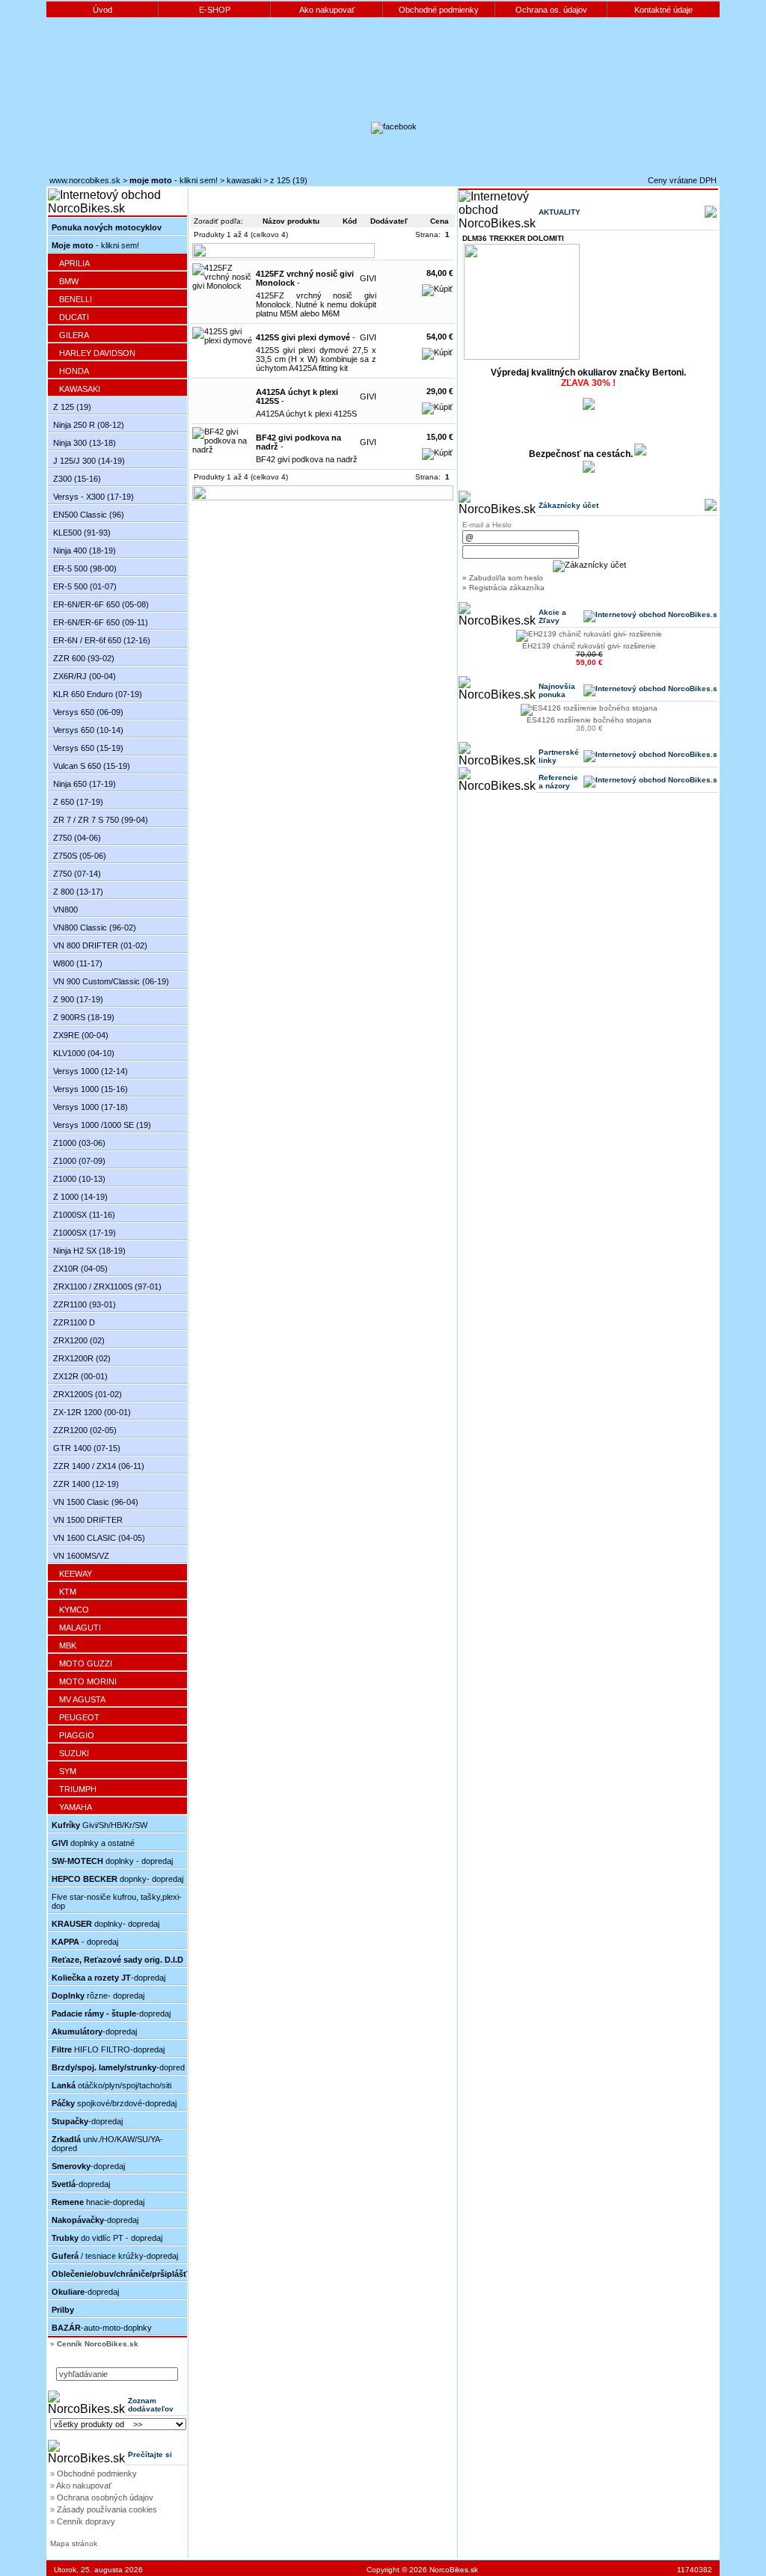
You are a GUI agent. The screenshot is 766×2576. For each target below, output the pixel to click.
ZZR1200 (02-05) (85, 1430)
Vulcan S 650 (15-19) (92, 766)
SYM (68, 1771)
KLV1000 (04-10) (84, 1053)
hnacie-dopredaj (98, 2202)
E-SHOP (215, 10)
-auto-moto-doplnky (102, 2328)
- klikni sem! (174, 180)
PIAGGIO (77, 1735)
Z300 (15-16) (77, 479)
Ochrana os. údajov (551, 10)
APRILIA (74, 263)
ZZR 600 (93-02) (84, 658)
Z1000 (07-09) (79, 1161)
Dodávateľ (389, 221)
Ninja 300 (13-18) (85, 443)
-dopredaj (108, 1978)
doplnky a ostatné (93, 1843)
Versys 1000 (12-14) (91, 1071)
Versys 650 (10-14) (88, 730)
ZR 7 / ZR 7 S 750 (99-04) (101, 820)
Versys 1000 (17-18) (91, 1107)
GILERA (74, 335)
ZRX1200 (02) (79, 1340)
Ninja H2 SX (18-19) (89, 1251)
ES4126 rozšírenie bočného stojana (589, 720)
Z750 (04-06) (77, 838)
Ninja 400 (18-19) (85, 551)
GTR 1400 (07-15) (87, 1448)
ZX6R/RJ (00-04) (85, 676)
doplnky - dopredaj (112, 1861)
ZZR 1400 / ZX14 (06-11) (99, 1466)
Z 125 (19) (289, 180)
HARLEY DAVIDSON (97, 353)
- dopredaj (85, 1942)
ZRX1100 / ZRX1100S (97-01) (107, 1287)
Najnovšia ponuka (557, 690)
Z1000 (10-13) (79, 1179)
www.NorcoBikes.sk (85, 180)
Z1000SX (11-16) (84, 1215)
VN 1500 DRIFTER (88, 1520)
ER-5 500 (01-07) (85, 586)
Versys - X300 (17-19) (94, 497)
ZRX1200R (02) (82, 1358)
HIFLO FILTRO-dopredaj (108, 2049)
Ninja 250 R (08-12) (89, 425)
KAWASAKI (244, 180)
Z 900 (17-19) (78, 999)
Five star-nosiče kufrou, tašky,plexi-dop (117, 1901)
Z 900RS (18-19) (84, 1017)
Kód (350, 221)
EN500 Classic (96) (89, 515)
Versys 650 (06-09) (88, 712)
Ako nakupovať (327, 10)
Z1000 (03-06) (79, 1143)
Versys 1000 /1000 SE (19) (102, 1125)
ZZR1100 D (74, 1322)
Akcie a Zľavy (552, 616)
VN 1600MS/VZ (81, 1556)
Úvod (102, 10)
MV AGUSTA (82, 1699)
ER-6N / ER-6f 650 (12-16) (102, 640)
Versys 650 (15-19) (88, 748)
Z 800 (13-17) (78, 892)
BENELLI (76, 299)
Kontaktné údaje (664, 10)
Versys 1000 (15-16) (91, 1089)
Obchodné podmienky (439, 10)
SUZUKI (74, 1753)
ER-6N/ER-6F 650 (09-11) (101, 622)
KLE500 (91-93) (82, 533)
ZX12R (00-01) (80, 1376)
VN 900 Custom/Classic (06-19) (111, 981)
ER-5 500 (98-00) (85, 568)
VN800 (65, 910)
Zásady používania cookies (107, 2509)
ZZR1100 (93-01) (85, 1304)
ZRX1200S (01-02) (88, 1394)
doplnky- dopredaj (105, 1924)
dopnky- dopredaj (117, 1879)
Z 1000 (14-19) (80, 1197)
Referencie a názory (558, 782)
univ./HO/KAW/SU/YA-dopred (107, 2144)
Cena (439, 221)
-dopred (118, 2067)
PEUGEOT (79, 1717)
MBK (68, 1646)
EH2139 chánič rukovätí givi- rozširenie (589, 646)
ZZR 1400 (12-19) (86, 1484)
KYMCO (74, 1610)
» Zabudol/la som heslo (503, 578)
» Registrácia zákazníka (503, 588)
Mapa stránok (74, 2543)
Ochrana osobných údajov (105, 2497)
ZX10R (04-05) (80, 1269)
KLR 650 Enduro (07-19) (98, 694)
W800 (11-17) (78, 963)
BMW (69, 281)
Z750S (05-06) (80, 856)
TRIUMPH (78, 1789)
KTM (68, 1592)
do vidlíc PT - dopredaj (107, 2238)
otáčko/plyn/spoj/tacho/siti (111, 2085)
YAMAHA (76, 1807)
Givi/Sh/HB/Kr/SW (99, 1825)
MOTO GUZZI (86, 1663)
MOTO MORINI (88, 1681)
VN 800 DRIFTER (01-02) (100, 945)
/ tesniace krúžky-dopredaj (115, 2256)
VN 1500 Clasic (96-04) (96, 1502)
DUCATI (74, 317)
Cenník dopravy (86, 2521)
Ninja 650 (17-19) (85, 784)
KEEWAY (76, 1574)
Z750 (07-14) (77, 874)
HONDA (74, 371)
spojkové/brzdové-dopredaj (114, 2103)
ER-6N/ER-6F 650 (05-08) (101, 604)
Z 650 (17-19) (78, 802)
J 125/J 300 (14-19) (89, 461)
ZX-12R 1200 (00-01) (92, 1412)
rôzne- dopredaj (98, 1996)
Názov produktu (291, 221)
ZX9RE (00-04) (81, 1035)
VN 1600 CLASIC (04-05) (99, 1538)
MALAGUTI (80, 1628)
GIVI (368, 278)
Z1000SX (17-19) (85, 1233)
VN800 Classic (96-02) (95, 927)
